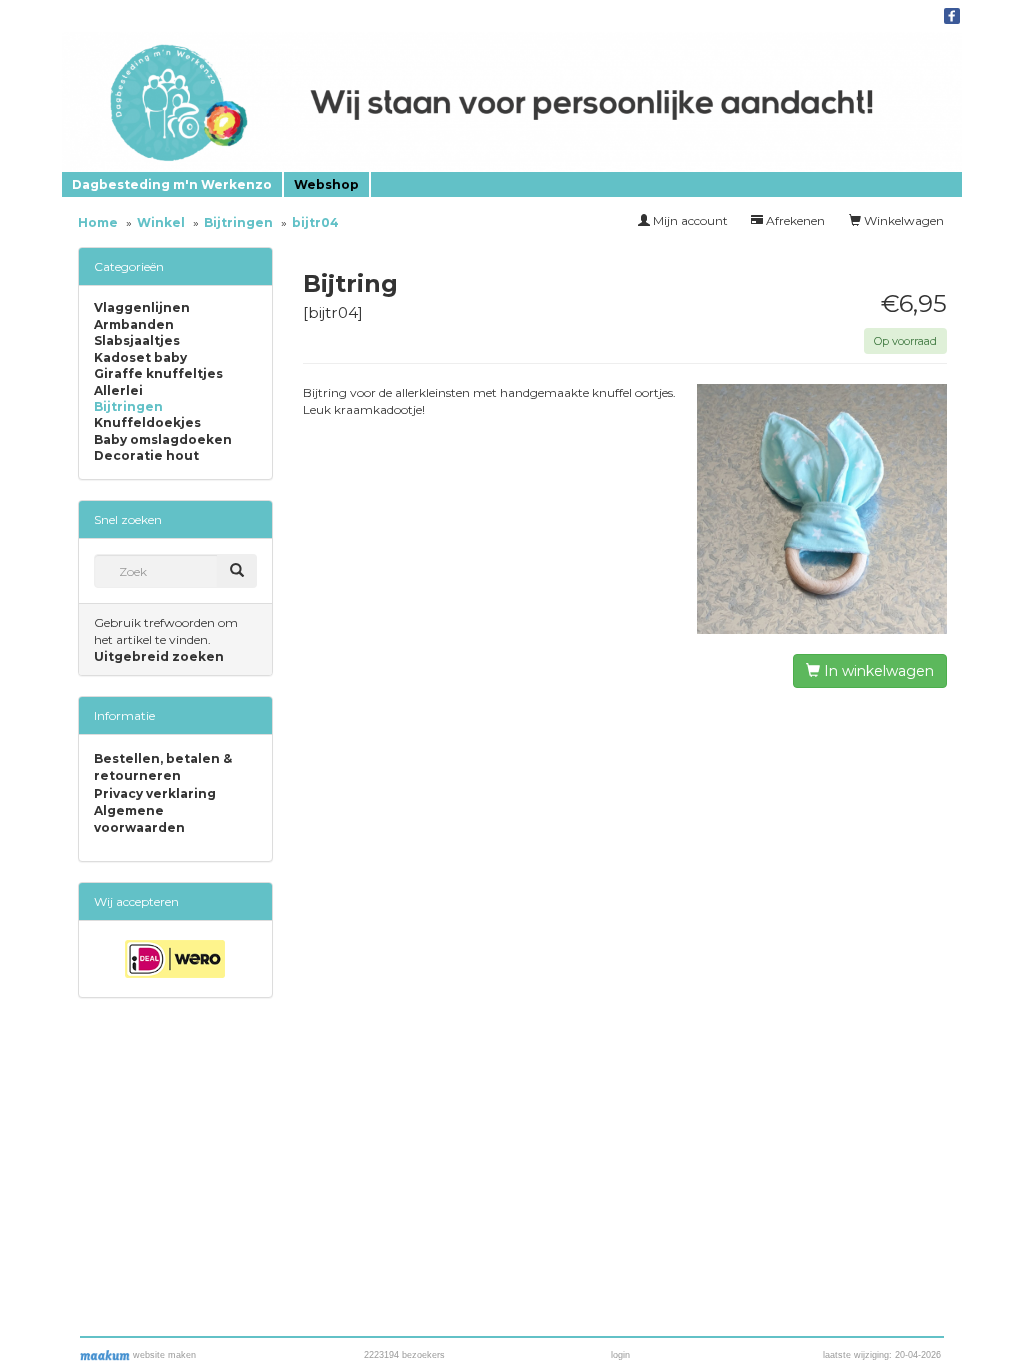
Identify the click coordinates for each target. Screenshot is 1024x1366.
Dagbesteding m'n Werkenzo (172, 184)
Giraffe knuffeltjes (158, 374)
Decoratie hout (146, 456)
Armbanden (134, 325)
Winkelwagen (902, 220)
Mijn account (689, 220)
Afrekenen (794, 220)
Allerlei (118, 391)
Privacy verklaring (155, 793)
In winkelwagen (877, 671)
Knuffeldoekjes (147, 423)
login (620, 1355)
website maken (163, 1355)
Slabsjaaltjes (137, 341)
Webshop (326, 184)
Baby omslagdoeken (163, 440)
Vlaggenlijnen (142, 308)
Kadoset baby (140, 358)
